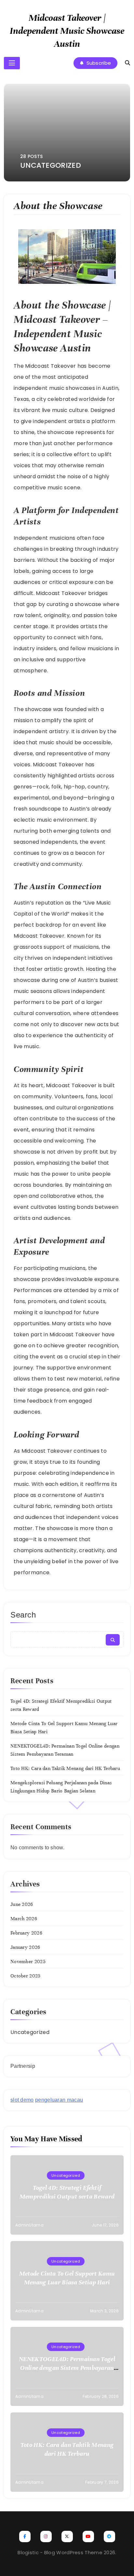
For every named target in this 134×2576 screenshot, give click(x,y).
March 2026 (24, 1919)
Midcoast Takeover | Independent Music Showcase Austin (67, 31)
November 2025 (28, 1962)
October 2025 (26, 1976)
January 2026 (25, 1947)
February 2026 (26, 1933)
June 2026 (22, 1904)
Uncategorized (30, 2032)
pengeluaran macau (59, 2100)
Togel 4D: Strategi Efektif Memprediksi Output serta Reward (67, 2192)
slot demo (22, 2100)
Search (23, 1615)
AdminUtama (29, 2225)
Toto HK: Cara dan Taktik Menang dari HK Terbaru (65, 1768)
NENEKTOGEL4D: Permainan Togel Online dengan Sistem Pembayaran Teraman (67, 2368)
